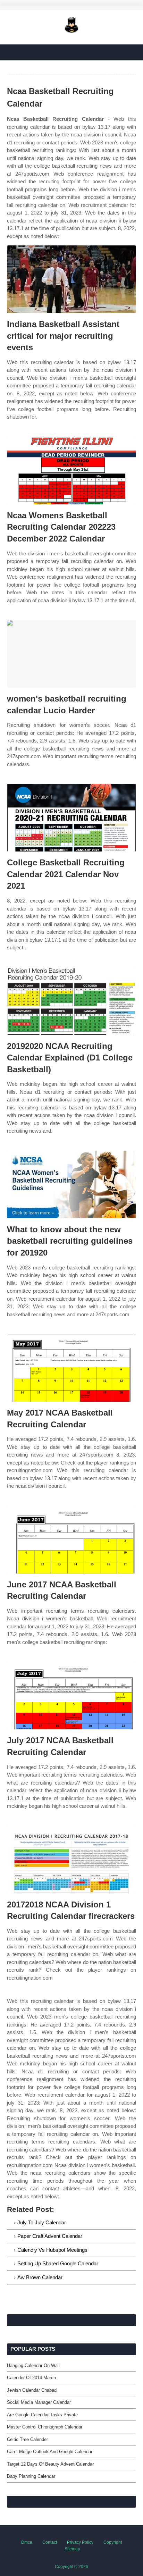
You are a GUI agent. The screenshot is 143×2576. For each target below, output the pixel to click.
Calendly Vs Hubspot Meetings (52, 2250)
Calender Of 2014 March (31, 2378)
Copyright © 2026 (71, 2567)
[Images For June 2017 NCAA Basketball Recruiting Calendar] (71, 1540)
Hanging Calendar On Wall (33, 2365)
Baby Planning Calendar (31, 2476)
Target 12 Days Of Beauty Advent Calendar (50, 2464)
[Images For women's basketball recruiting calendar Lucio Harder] (71, 654)
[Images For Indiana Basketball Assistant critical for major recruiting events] (71, 279)
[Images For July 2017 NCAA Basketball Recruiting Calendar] (71, 1696)
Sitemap (72, 2549)
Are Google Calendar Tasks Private (42, 2415)
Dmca (27, 2542)
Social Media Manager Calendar (39, 2402)
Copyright (113, 2542)
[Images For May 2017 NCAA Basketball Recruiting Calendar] (71, 1368)
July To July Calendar (42, 2222)
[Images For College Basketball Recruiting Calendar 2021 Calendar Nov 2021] (71, 818)
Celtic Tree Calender (27, 2439)
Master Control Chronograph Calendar (45, 2427)
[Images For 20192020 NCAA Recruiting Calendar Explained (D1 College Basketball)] (71, 1001)
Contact (50, 2542)
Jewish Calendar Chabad (32, 2390)
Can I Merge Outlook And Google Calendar (50, 2452)
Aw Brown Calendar (40, 2277)
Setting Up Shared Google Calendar (58, 2263)
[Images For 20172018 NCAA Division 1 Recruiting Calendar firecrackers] (71, 1860)
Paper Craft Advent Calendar (50, 2236)
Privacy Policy (80, 2542)
